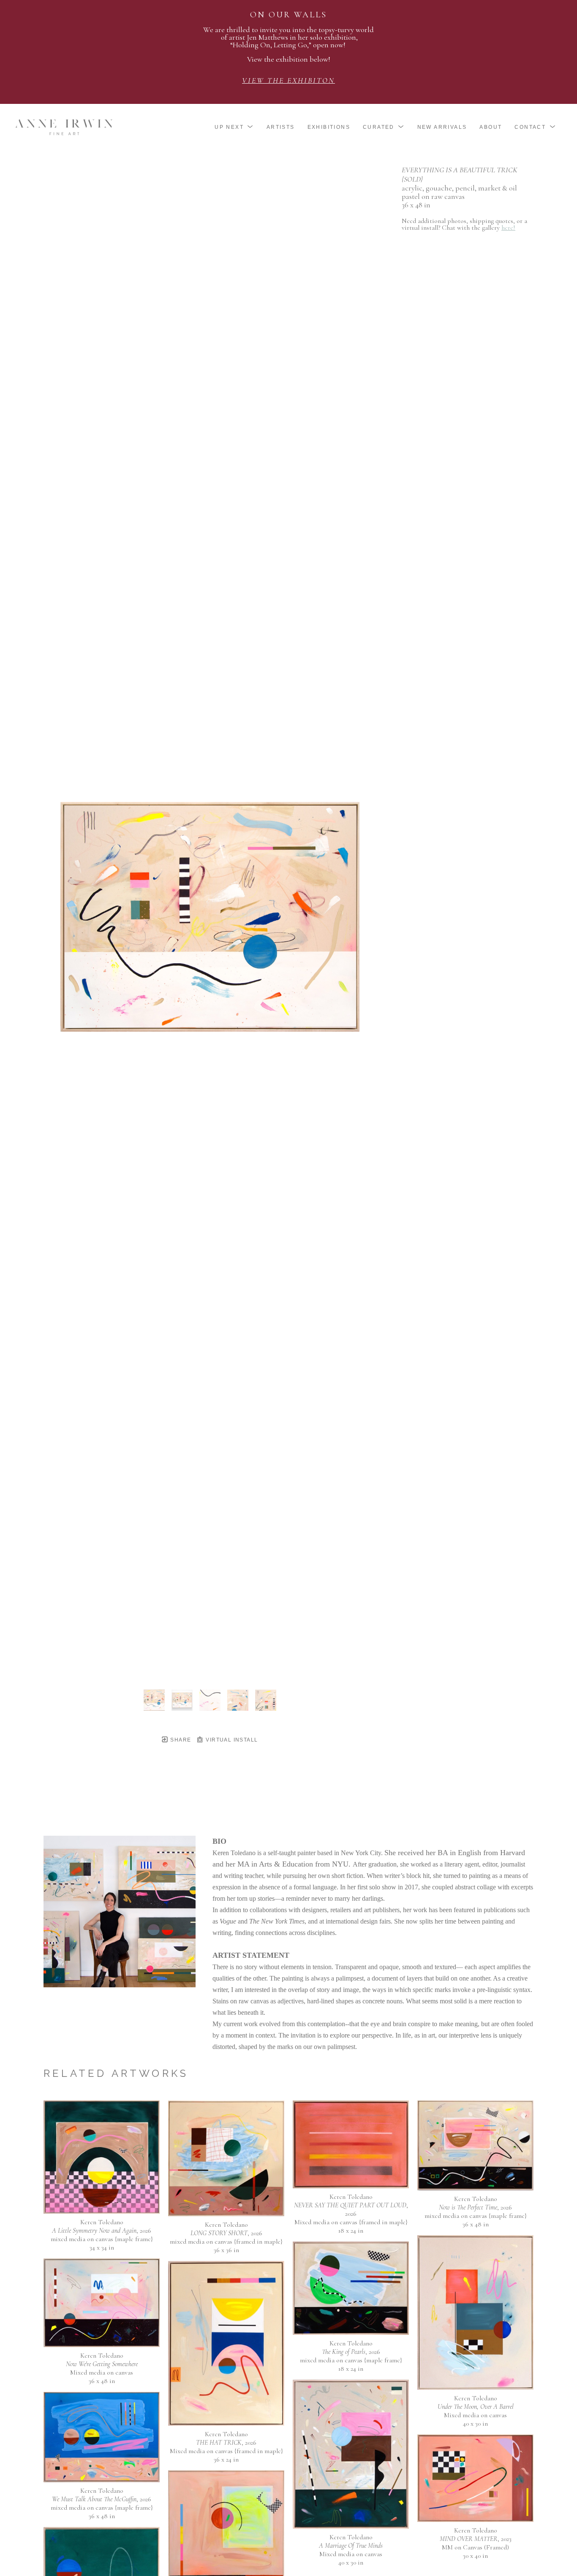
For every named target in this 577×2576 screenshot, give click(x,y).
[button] (234, 127)
